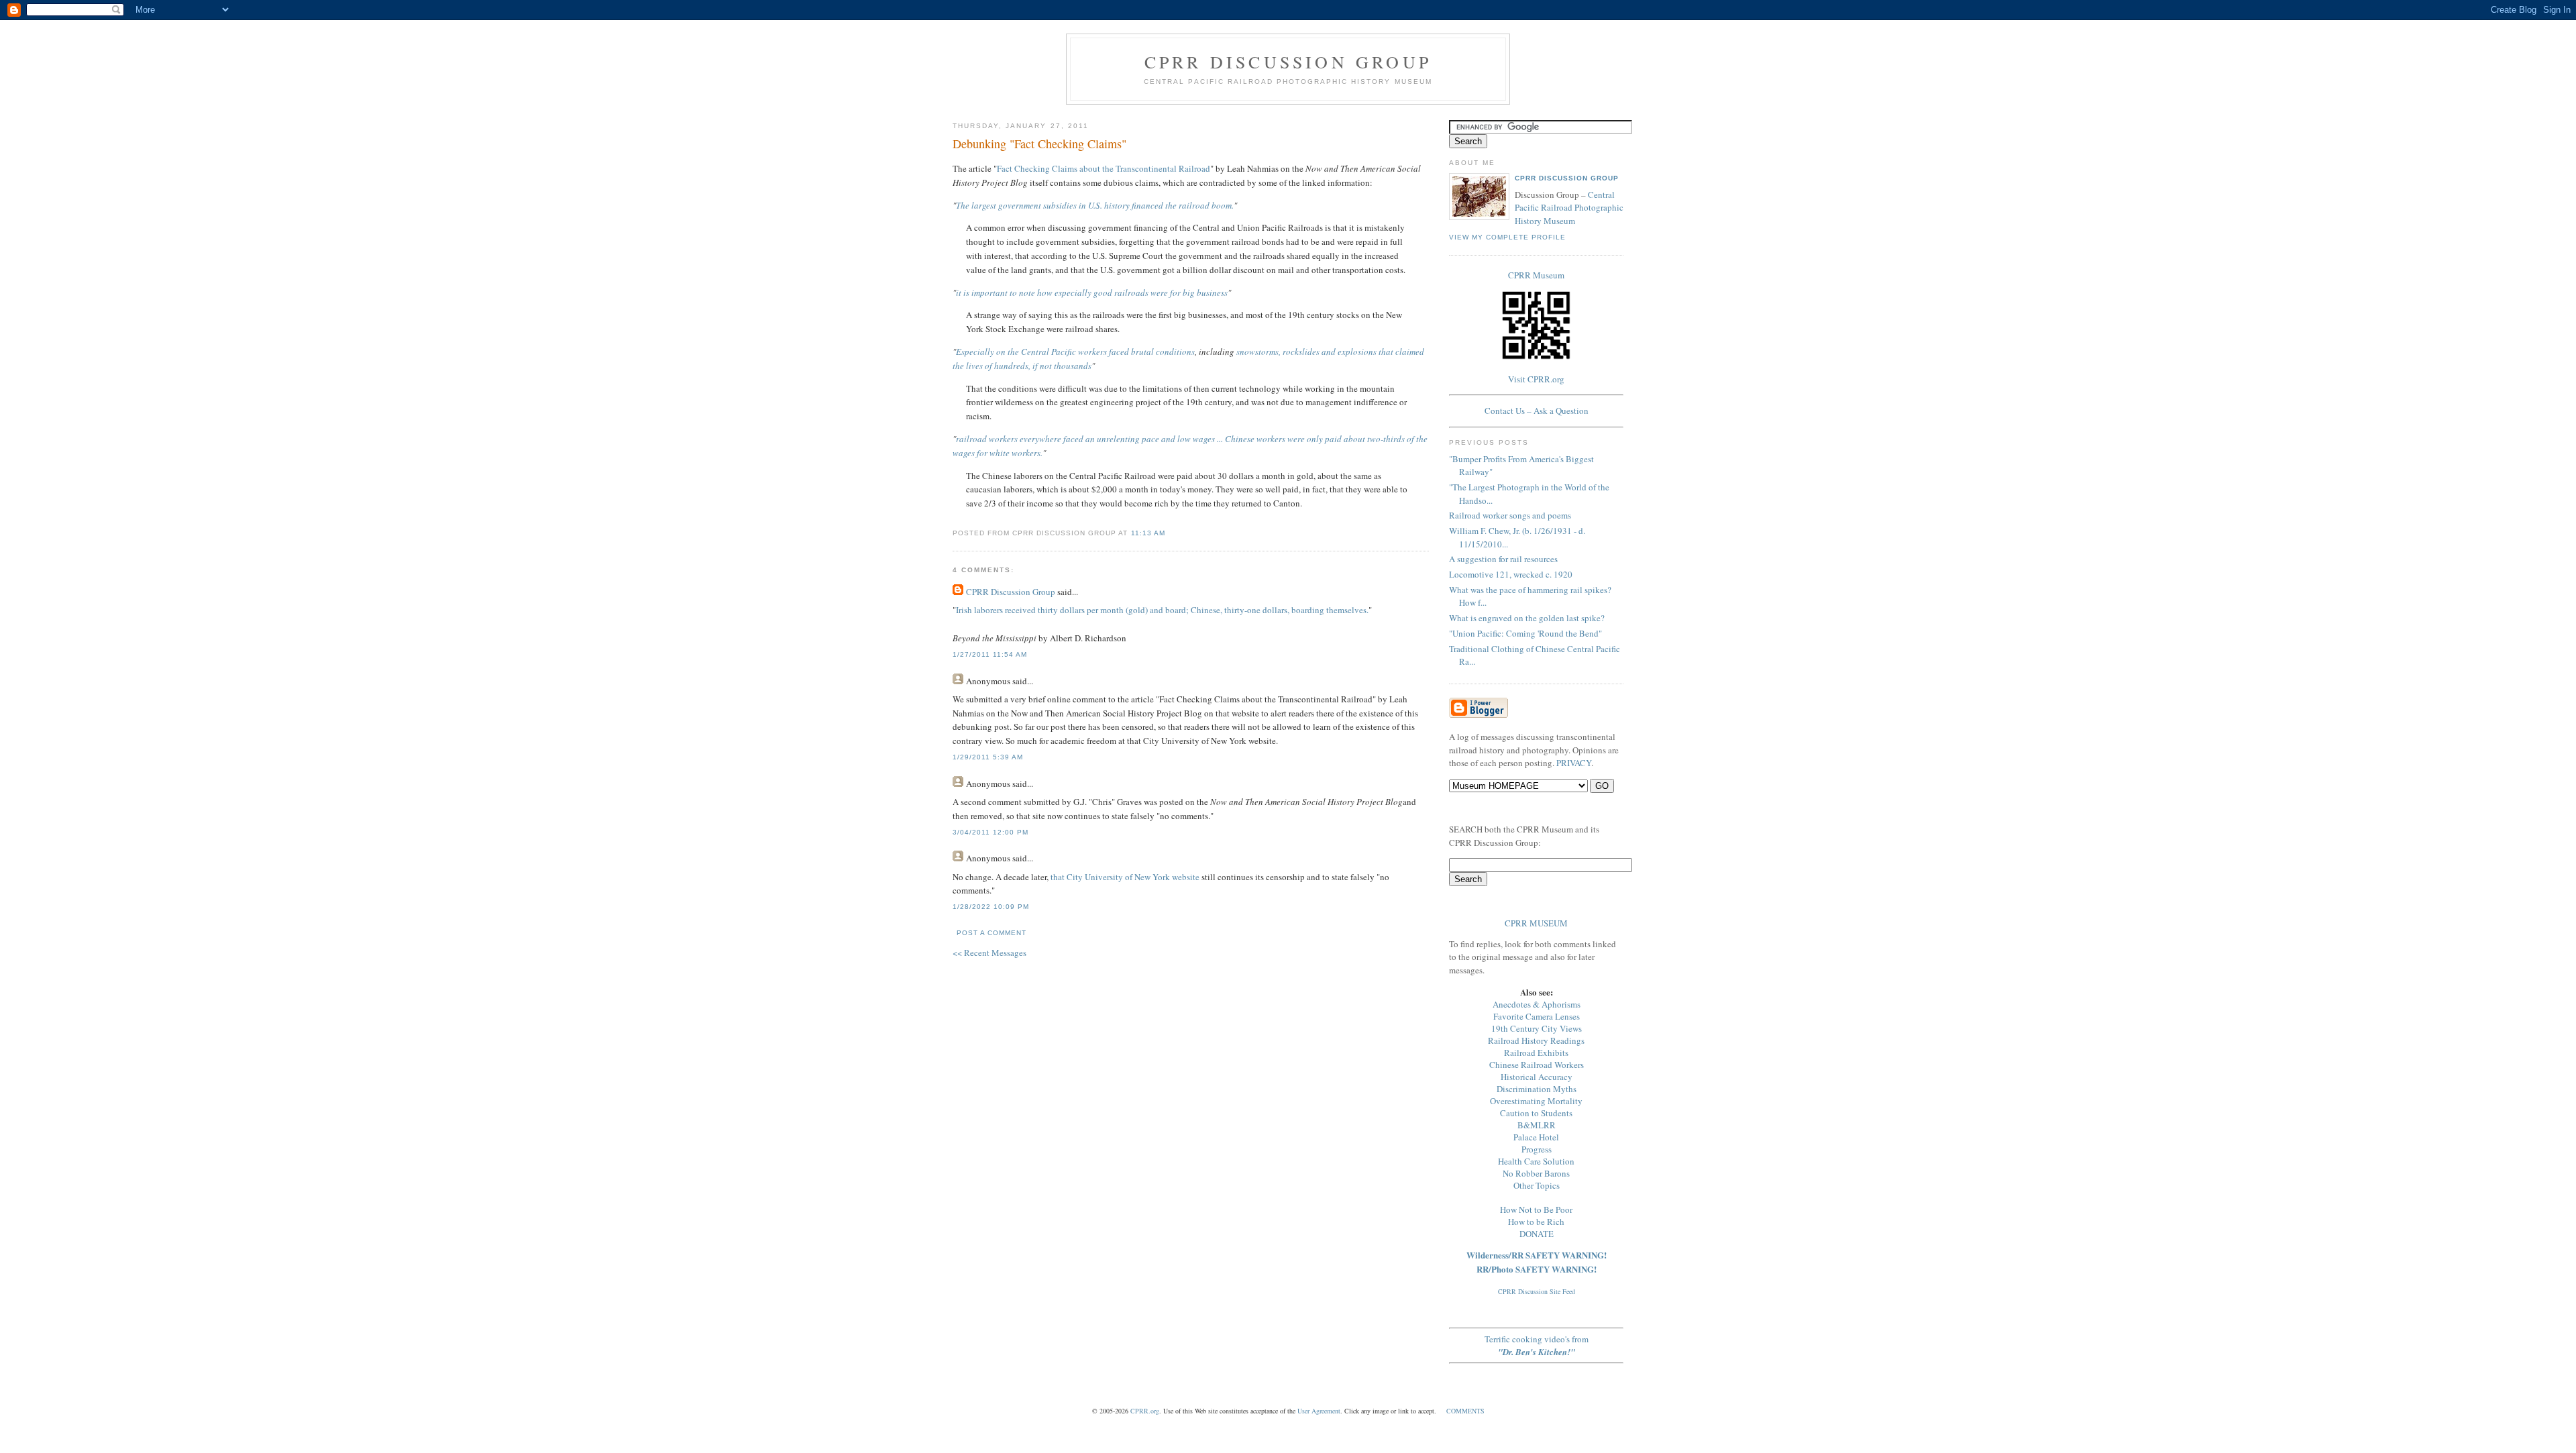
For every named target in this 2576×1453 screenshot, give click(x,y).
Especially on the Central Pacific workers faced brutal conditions (1075, 352)
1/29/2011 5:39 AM (988, 757)
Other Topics (1537, 1185)
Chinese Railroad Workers (1537, 1065)
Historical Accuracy (1537, 1077)
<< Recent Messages (989, 953)
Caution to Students (1536, 1113)
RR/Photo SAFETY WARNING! (1537, 1269)
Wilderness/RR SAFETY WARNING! (1537, 1255)
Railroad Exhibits (1536, 1053)
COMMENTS (1465, 1411)
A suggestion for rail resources (1503, 559)
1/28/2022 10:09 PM (991, 907)
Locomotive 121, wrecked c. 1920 (1511, 574)
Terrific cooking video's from (1537, 1345)
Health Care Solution (1536, 1161)
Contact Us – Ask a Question (1537, 411)
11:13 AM (1148, 533)
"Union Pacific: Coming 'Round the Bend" (1525, 633)
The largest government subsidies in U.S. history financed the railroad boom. (1095, 205)
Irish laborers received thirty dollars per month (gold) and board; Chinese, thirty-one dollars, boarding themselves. (1162, 610)
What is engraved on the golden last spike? (1527, 618)
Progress (1537, 1149)
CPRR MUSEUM (1536, 923)
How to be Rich (1536, 1222)
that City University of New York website (1125, 877)
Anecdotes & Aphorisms (1537, 1004)
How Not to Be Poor (1536, 1209)
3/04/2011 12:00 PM (990, 832)
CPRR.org (1145, 1411)
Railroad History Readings (1536, 1040)
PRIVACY (1574, 763)
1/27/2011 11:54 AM (990, 654)
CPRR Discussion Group (1288, 62)
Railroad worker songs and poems (1510, 515)
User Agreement (1319, 1411)
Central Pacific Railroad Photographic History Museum (1569, 208)
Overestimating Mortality (1536, 1101)
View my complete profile (1507, 237)
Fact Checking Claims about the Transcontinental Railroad (1104, 168)
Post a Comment (991, 933)
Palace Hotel (1536, 1137)
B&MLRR (1537, 1125)
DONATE (1537, 1234)
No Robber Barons (1536, 1173)
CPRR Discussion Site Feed (1537, 1291)
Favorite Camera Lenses (1537, 1016)
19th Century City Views (1537, 1028)
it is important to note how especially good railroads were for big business (1092, 292)
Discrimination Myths (1537, 1089)
